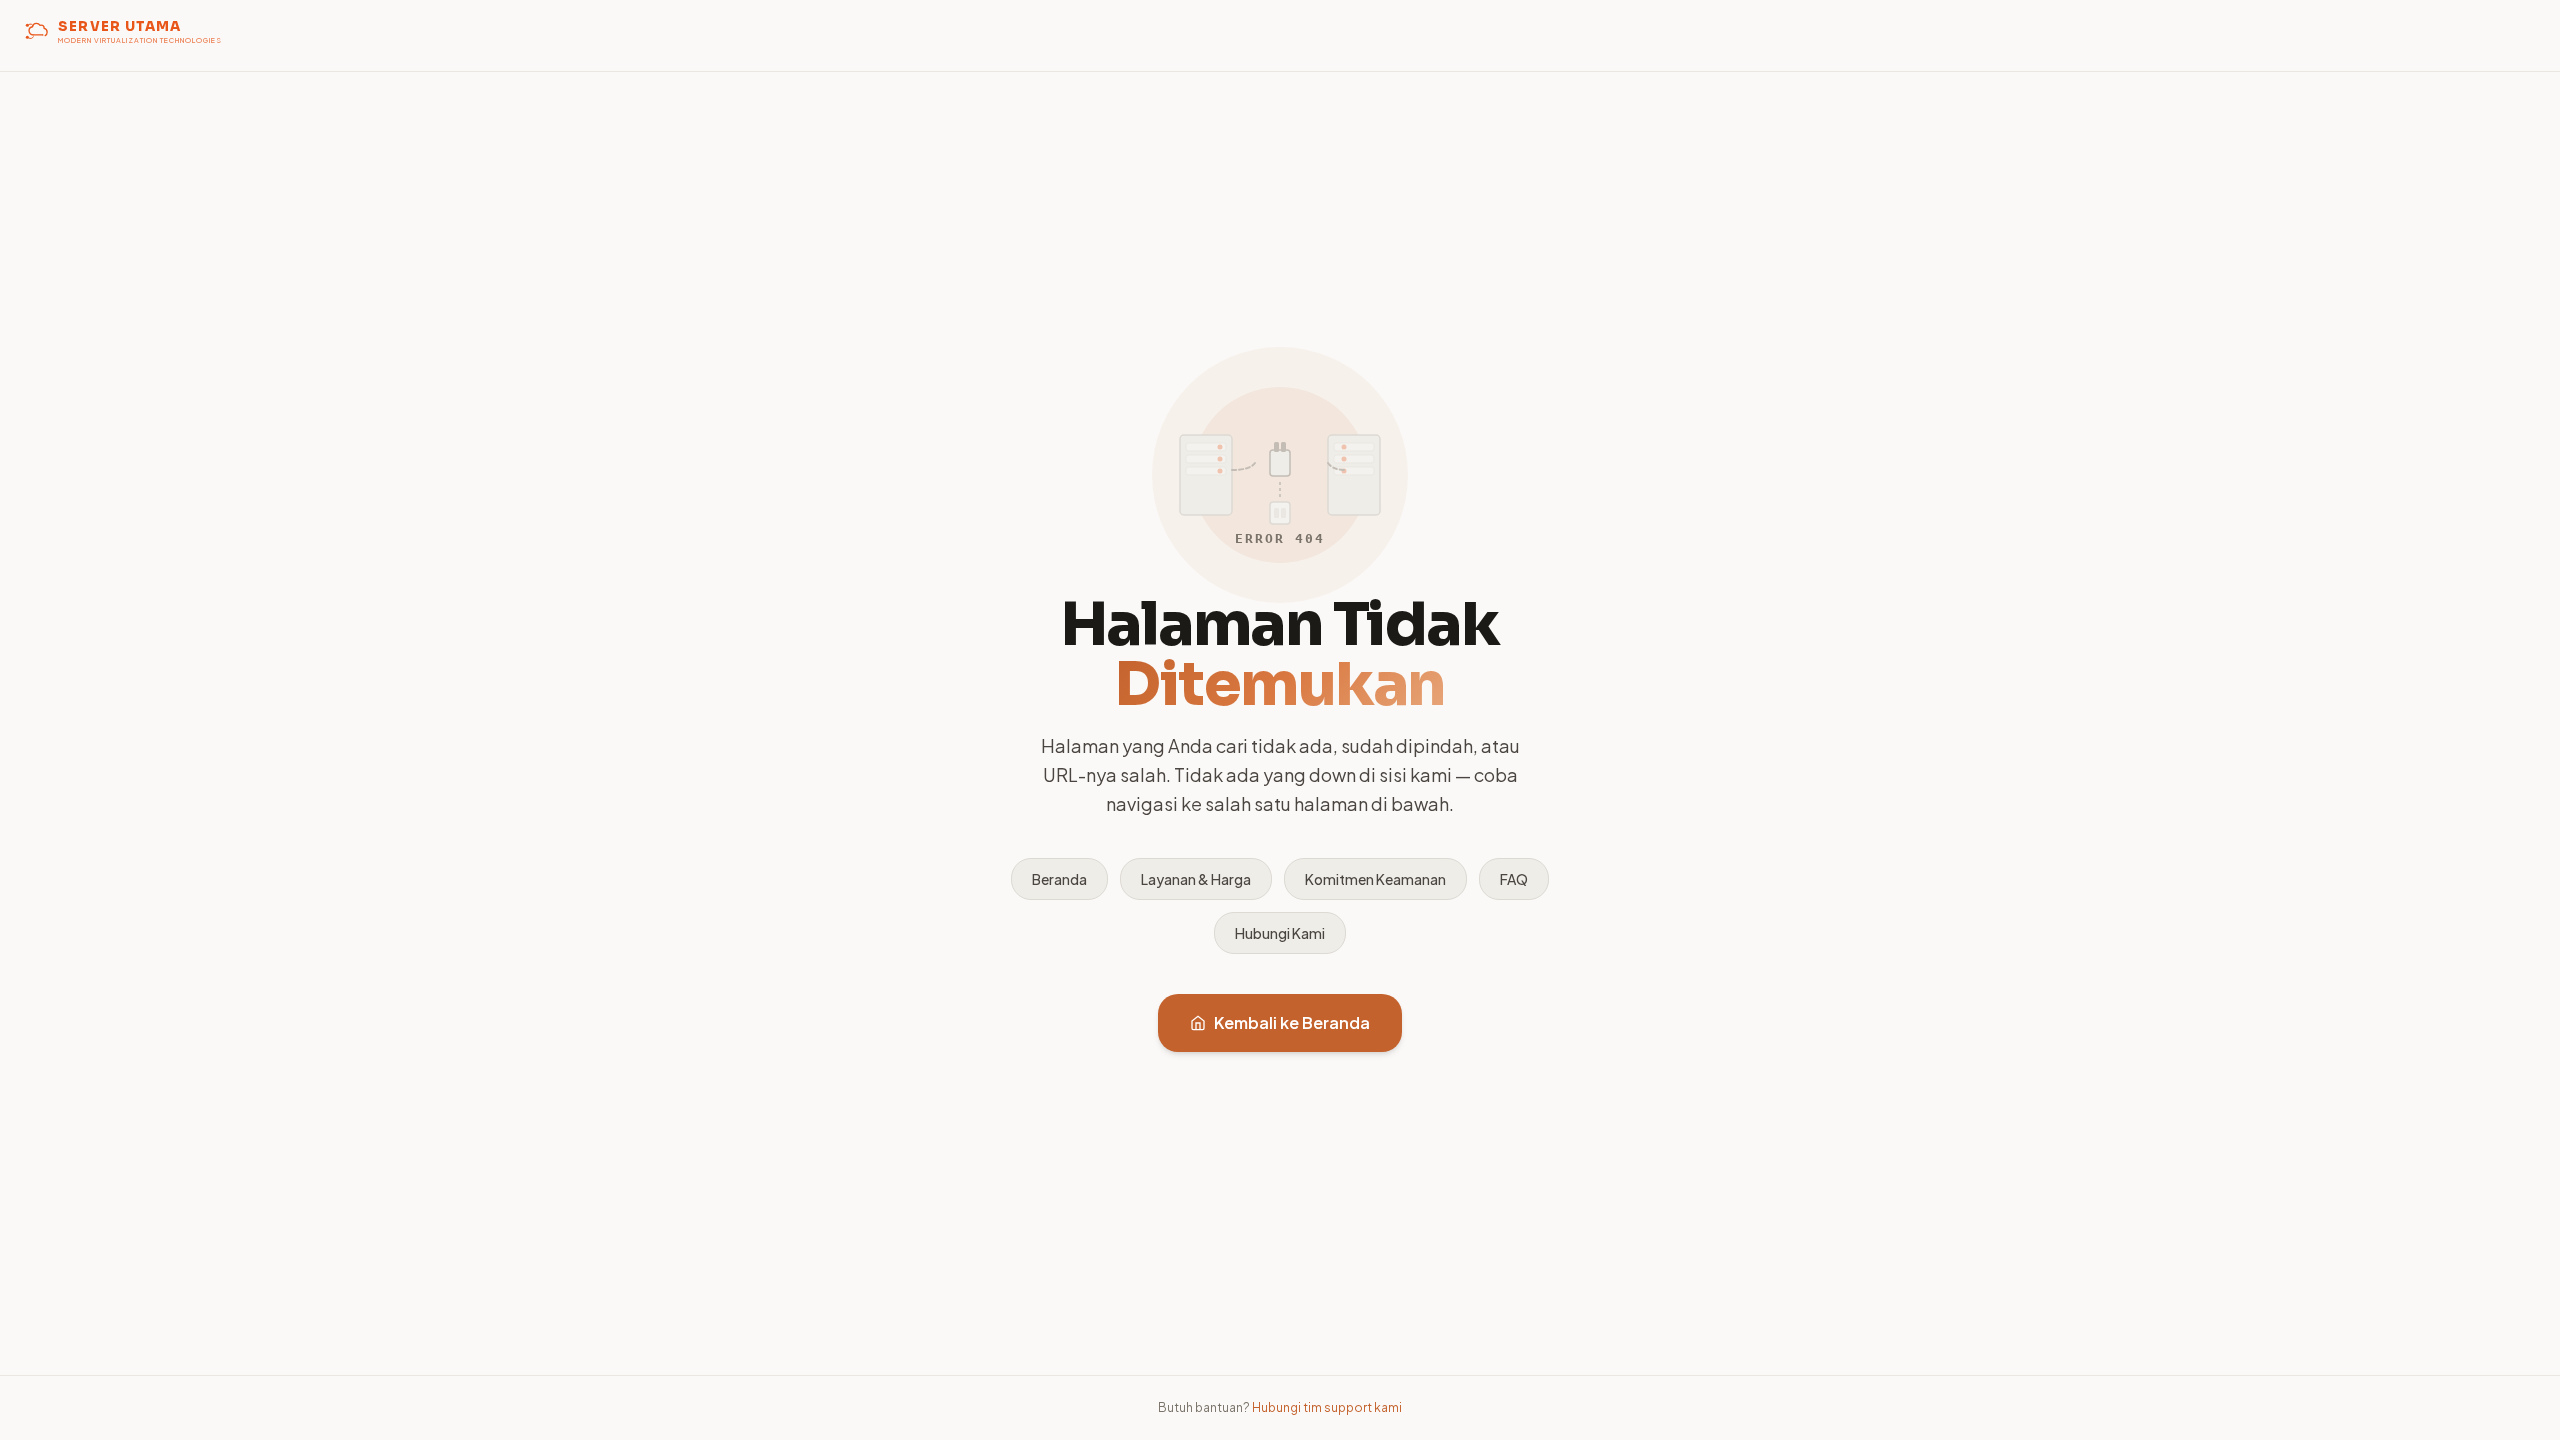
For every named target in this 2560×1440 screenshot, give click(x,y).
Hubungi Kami (1280, 933)
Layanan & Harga (1196, 879)
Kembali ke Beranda (1292, 1022)
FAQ (1514, 879)
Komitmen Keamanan (1375, 879)
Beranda (1059, 879)
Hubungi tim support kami (1327, 1407)
